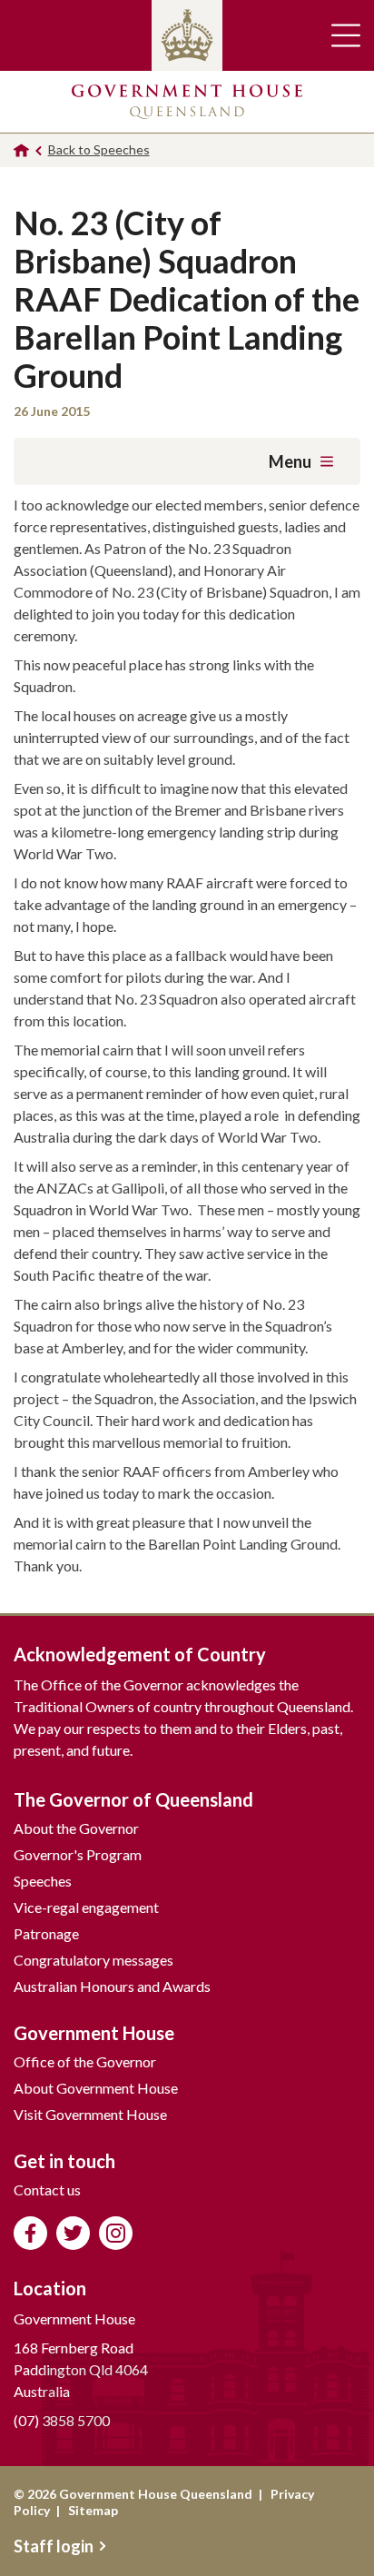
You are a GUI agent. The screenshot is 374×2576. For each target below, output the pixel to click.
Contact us (47, 2190)
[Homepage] (21, 150)
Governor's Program (78, 1854)
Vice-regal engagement (86, 1907)
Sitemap (93, 2510)
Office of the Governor (85, 2061)
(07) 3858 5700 (62, 2420)
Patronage (46, 1933)
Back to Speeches (99, 149)
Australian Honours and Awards (112, 1986)
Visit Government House (90, 2114)
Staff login (54, 2546)
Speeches (43, 1881)
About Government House (96, 2088)
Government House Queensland (187, 102)
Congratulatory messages (93, 1960)
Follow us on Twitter (73, 2233)
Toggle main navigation (346, 35)
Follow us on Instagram (116, 2233)
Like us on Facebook (30, 2233)
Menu (290, 461)
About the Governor (76, 1828)
